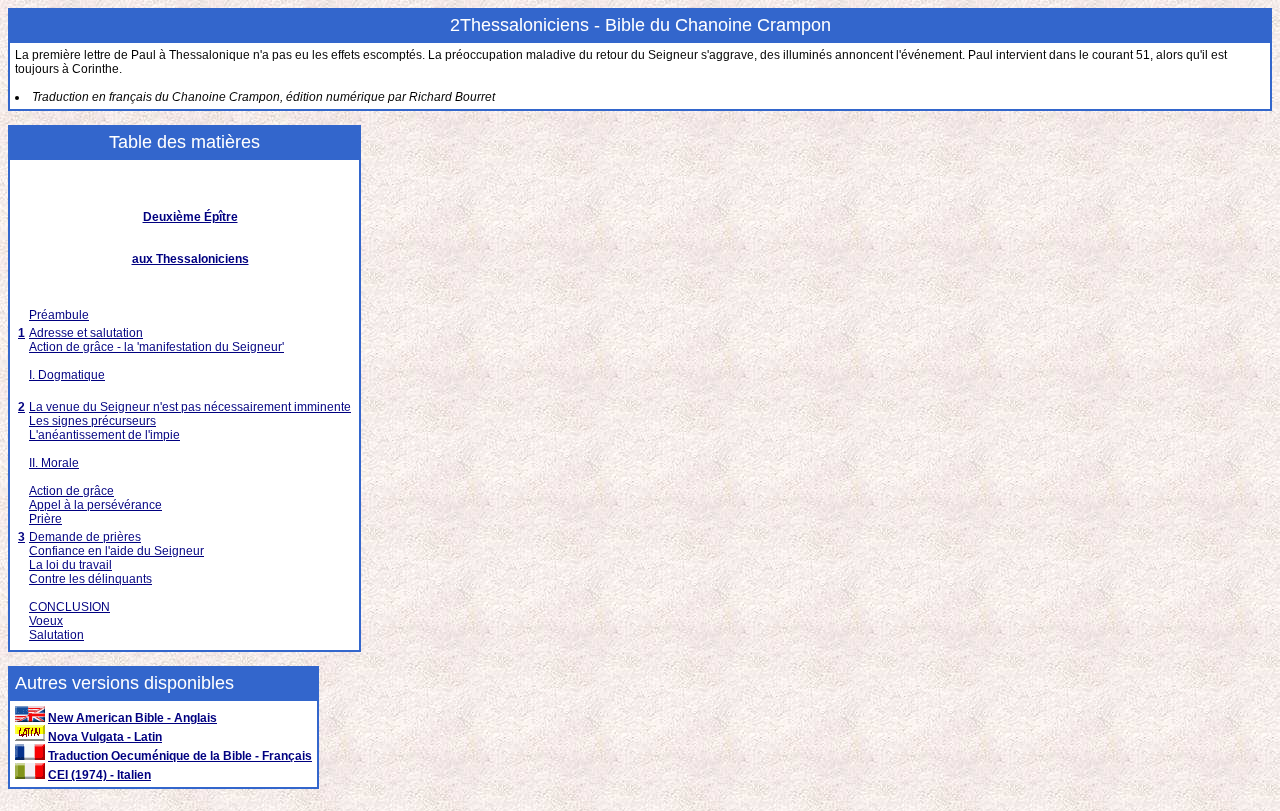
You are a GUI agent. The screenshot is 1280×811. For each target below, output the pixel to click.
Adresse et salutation (86, 333)
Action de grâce (71, 491)
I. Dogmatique (67, 375)
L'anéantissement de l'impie (104, 435)
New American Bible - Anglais (132, 718)
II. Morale (54, 463)
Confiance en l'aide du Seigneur (116, 551)
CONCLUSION (69, 607)
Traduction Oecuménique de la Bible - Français (180, 756)
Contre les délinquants (90, 579)
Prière (45, 519)
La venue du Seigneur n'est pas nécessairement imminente (190, 407)
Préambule (59, 315)
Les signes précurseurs (92, 421)
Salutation (56, 635)
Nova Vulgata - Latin (105, 737)
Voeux (46, 621)
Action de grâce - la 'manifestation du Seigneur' (156, 347)
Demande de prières (85, 537)
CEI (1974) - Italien (99, 775)
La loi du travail (70, 565)
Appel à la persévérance (95, 505)
